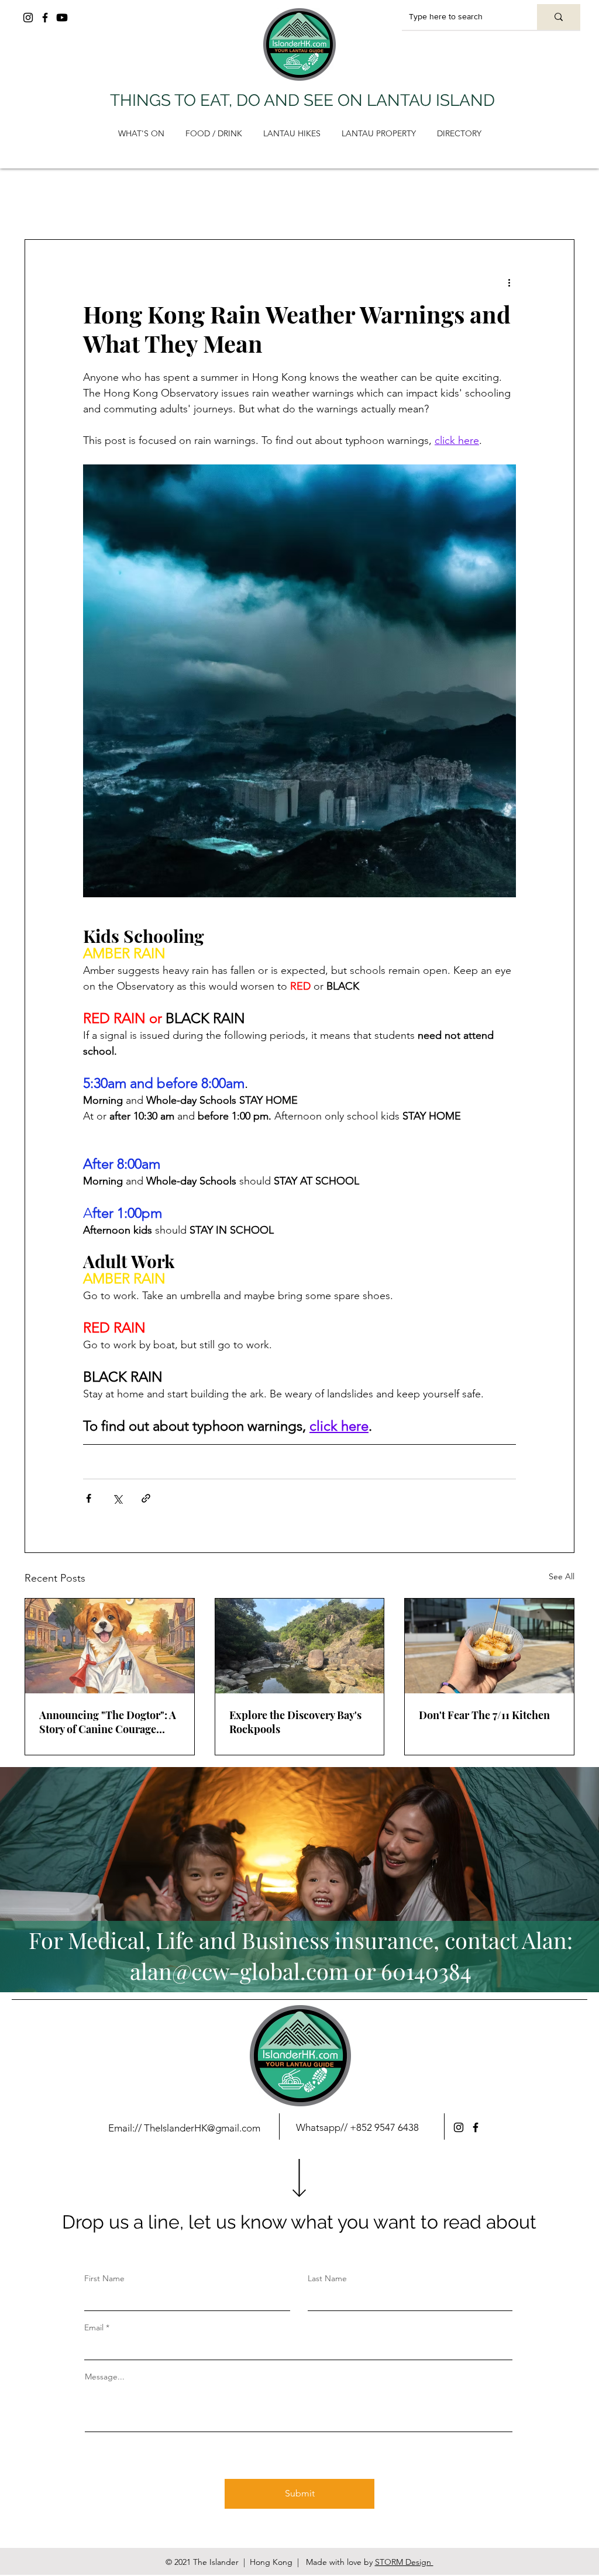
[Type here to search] (559, 17)
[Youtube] (62, 18)
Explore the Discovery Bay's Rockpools (295, 1722)
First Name (104, 2278)
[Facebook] (45, 18)
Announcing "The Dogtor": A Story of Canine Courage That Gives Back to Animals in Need (108, 1722)
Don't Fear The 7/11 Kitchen (484, 1715)
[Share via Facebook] (89, 1498)
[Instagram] (28, 18)
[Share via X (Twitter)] (117, 1498)
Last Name (327, 2278)
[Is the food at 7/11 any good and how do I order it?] (489, 1646)
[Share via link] (146, 1498)
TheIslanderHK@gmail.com (202, 2128)
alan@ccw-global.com (239, 1971)
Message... (105, 2377)
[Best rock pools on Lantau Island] (300, 1646)
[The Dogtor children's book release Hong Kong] (110, 1646)
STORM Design (404, 2562)
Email (94, 2327)
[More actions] (509, 282)
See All (562, 1576)
